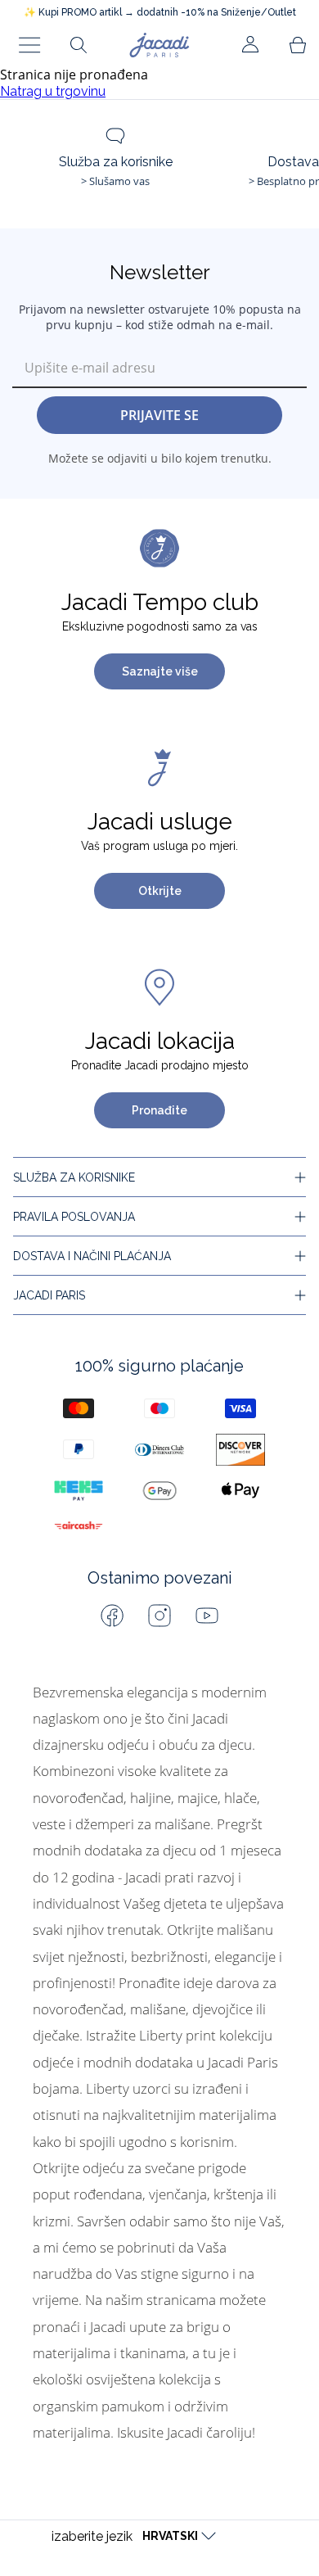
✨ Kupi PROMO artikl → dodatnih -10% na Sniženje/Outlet (160, 12)
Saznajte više (160, 671)
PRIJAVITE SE (159, 415)
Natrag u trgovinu (53, 91)
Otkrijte (160, 891)
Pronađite (159, 1110)
